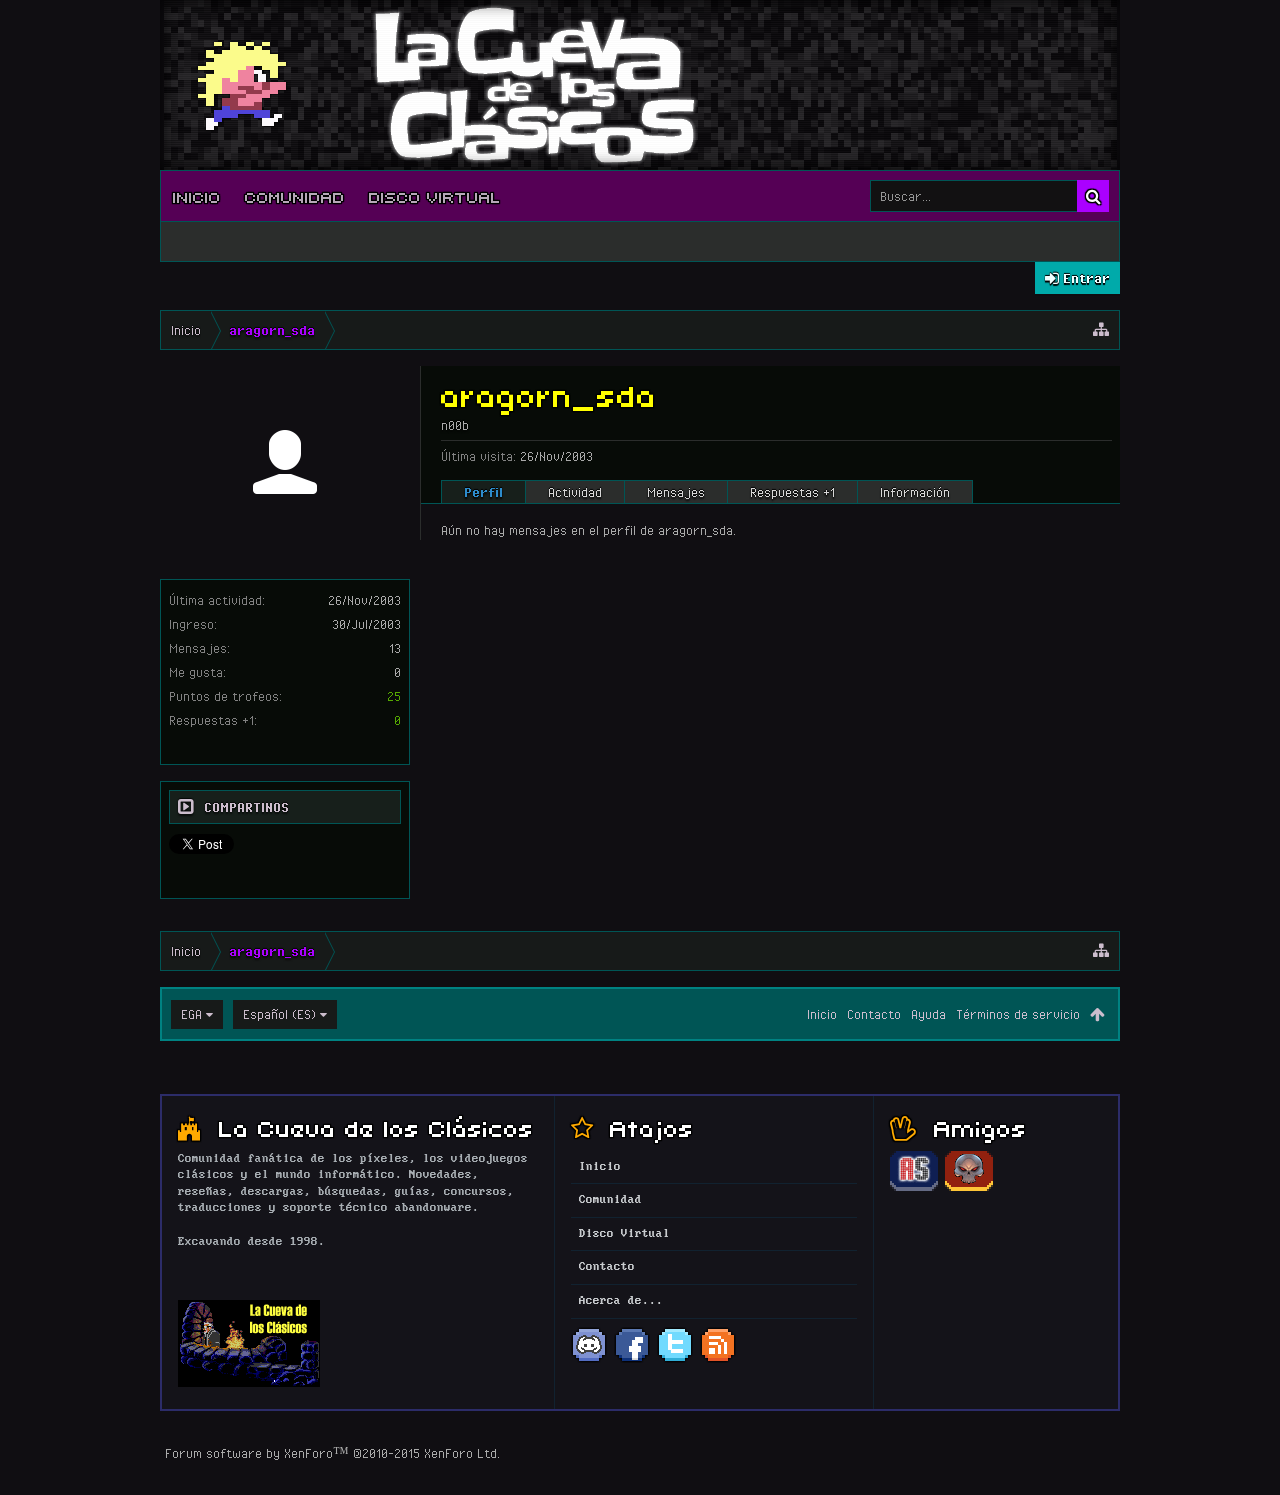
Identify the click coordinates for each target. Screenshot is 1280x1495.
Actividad (575, 492)
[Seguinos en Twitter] (675, 1360)
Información (915, 492)
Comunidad (295, 196)
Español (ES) (279, 1014)
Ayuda (928, 1014)
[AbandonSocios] (914, 1188)
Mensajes (676, 492)
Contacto (874, 1014)
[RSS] (718, 1360)
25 (394, 696)
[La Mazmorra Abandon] (969, 1188)
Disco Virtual (435, 196)
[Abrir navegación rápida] (1101, 330)
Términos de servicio (1018, 1014)
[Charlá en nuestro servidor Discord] (589, 1360)
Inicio (197, 196)
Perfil (483, 492)
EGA (191, 1014)
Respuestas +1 (792, 492)
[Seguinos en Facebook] (632, 1360)
